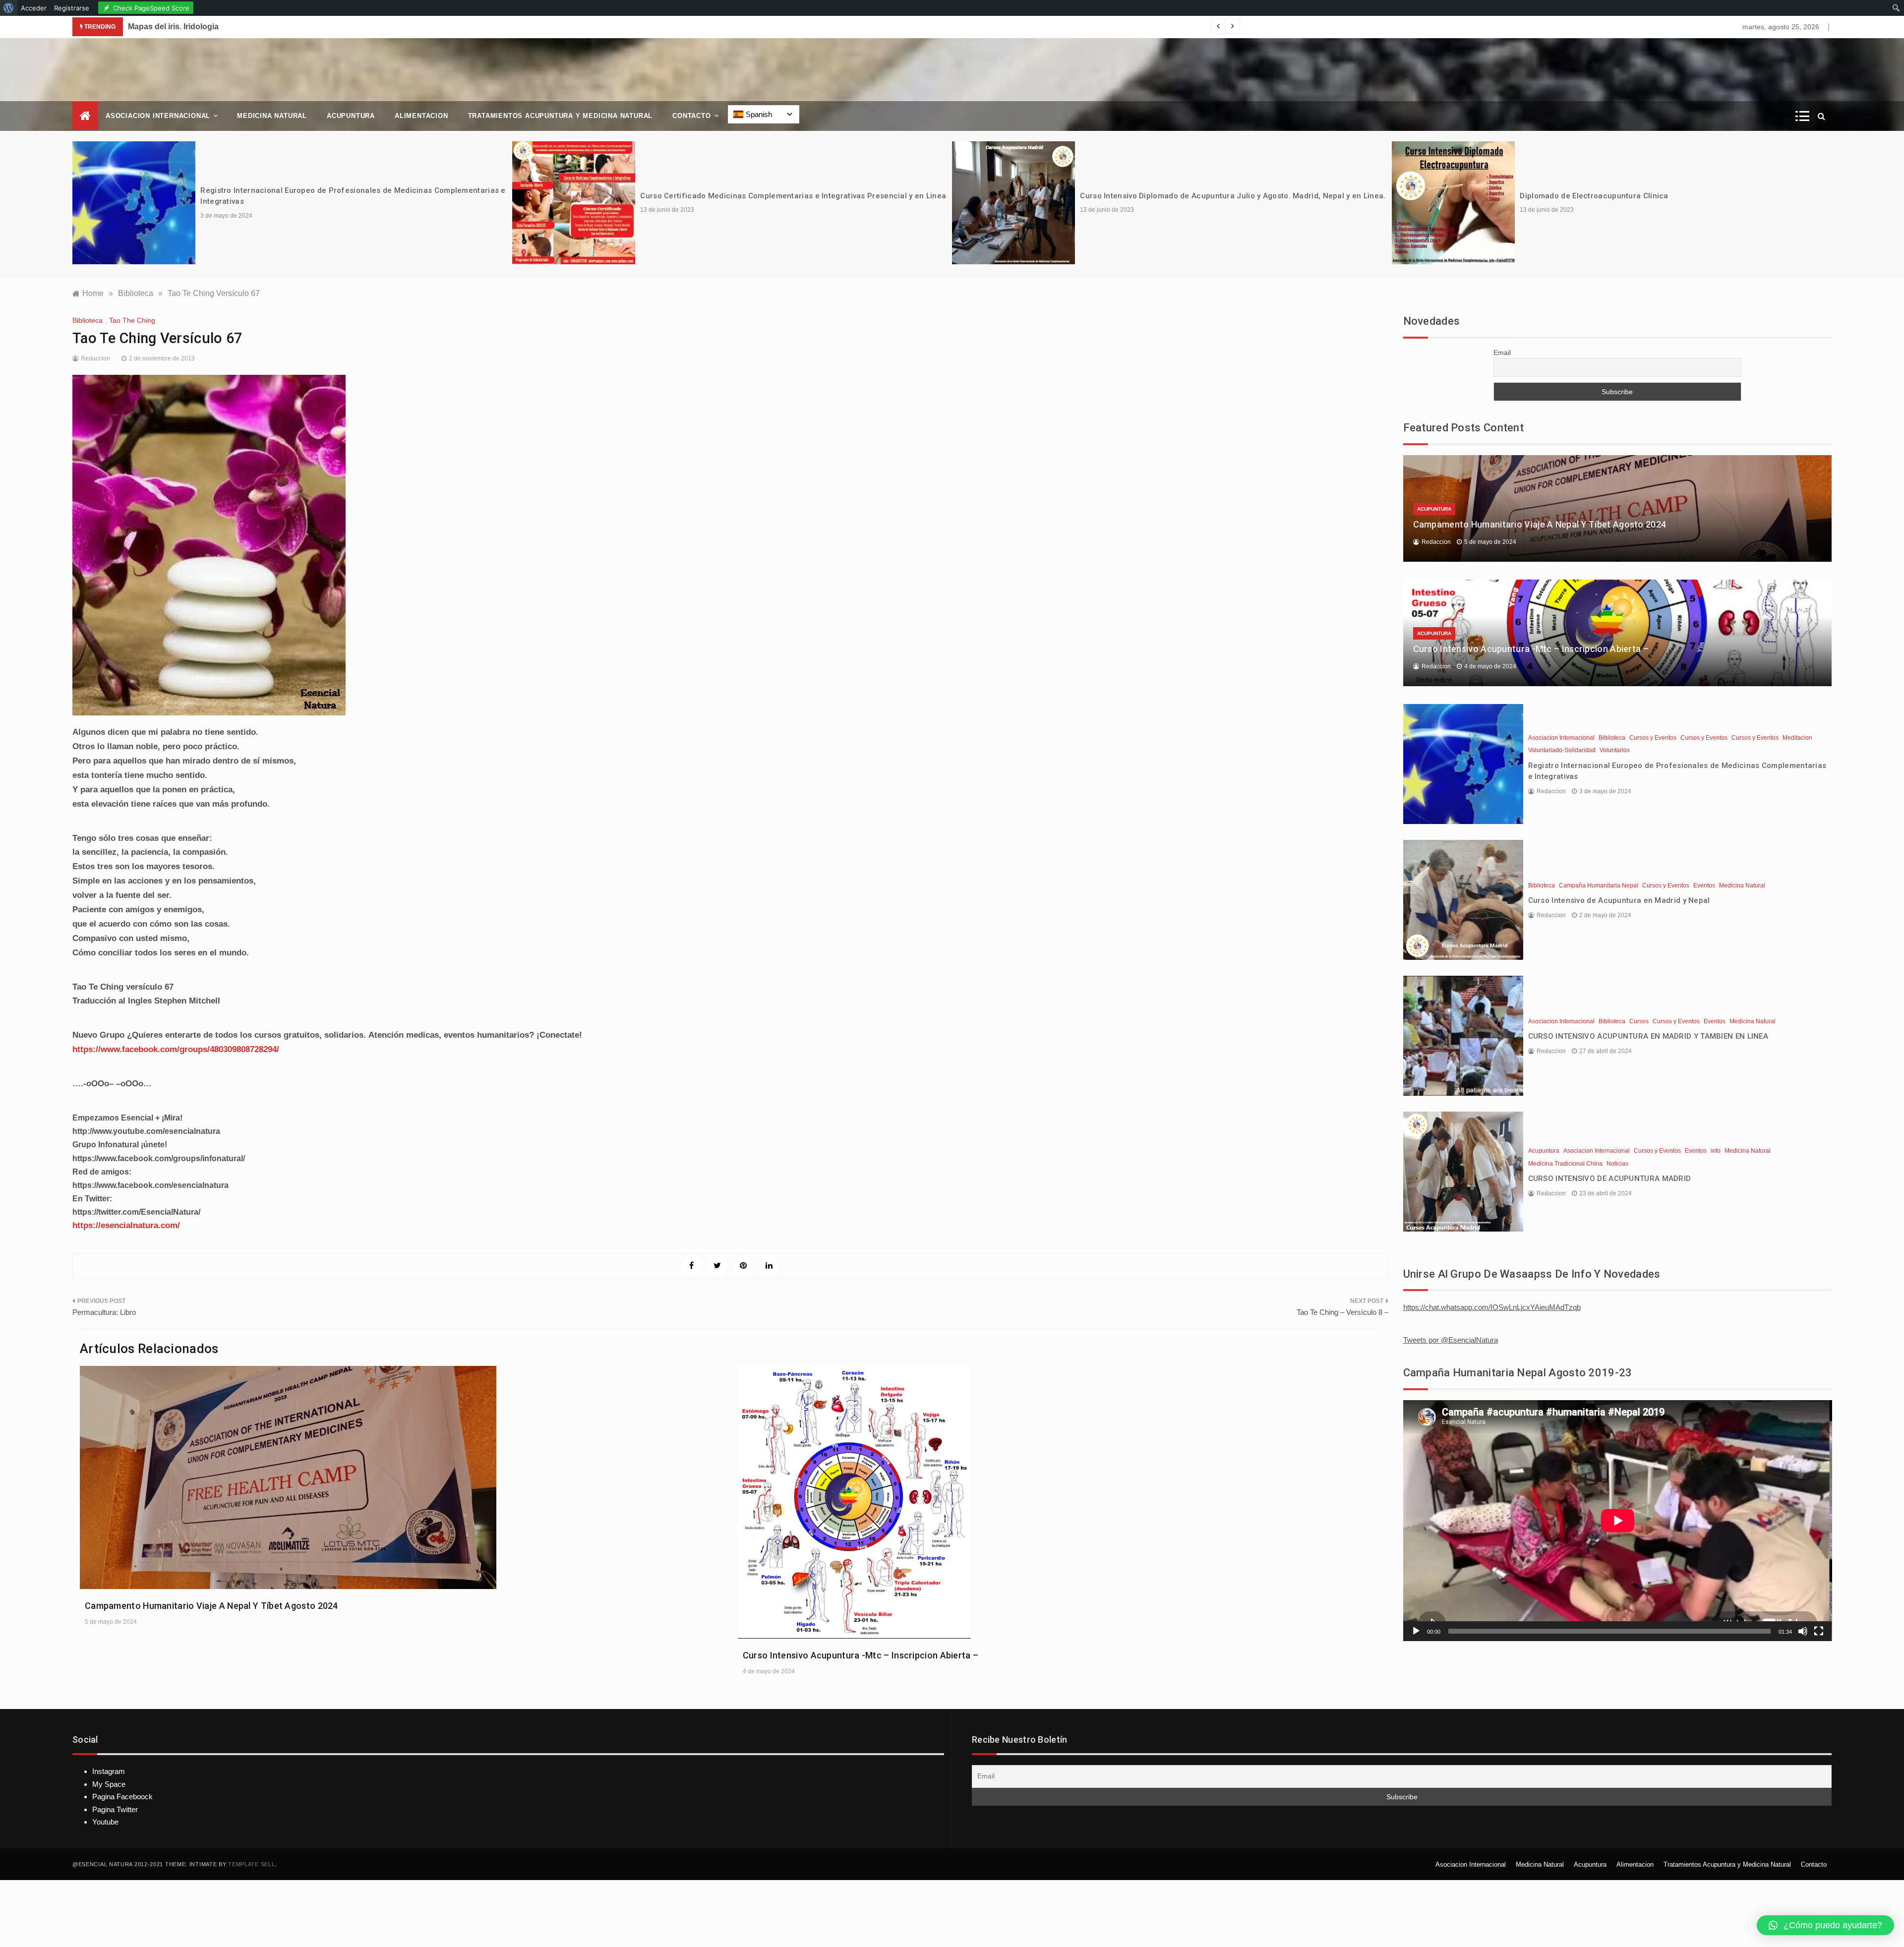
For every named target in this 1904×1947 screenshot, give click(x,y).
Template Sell (251, 1864)
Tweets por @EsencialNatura (1451, 1340)
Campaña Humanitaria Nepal (1599, 885)
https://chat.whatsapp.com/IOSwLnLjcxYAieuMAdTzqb (1492, 1307)
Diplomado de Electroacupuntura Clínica (1594, 196)
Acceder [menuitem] (34, 8)
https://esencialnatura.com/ (126, 1225)
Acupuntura (351, 116)
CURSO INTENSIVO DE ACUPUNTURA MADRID (1610, 1179)
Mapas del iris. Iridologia (173, 27)
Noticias (1617, 1164)
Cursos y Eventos (1653, 738)
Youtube (105, 1822)
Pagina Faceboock (122, 1797)
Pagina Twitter (115, 1809)
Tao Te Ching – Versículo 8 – (1342, 1312)
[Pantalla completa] (1819, 1631)
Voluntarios (1615, 750)
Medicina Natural (272, 116)
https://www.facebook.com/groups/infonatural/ (159, 1158)
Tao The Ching (132, 320)
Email (1502, 353)
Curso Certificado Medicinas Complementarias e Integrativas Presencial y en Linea (793, 196)
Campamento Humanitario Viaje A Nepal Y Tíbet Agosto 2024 (211, 1606)
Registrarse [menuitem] (72, 8)
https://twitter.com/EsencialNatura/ (136, 1212)
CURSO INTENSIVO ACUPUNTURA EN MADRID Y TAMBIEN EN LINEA (1648, 1036)
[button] (1825, 1925)
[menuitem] (9, 8)
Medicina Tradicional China (1565, 1164)
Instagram (109, 1771)
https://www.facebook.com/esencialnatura (150, 1185)
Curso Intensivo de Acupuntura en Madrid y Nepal (1619, 900)
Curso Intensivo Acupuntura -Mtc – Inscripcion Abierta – (861, 1655)
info (1716, 1151)
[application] (1618, 1521)
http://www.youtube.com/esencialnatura (146, 1131)
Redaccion (95, 358)
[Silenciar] (1803, 1631)
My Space (109, 1784)
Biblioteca (88, 320)
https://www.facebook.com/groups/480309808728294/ (176, 1049)
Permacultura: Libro (104, 1312)
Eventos (1704, 885)
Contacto (691, 116)
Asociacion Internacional (158, 116)
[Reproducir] (1416, 1631)
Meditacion (1797, 738)
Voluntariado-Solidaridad (1562, 750)
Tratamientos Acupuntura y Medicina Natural (561, 116)
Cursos (1639, 1021)
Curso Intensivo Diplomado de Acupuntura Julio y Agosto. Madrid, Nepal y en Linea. (1233, 196)
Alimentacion (421, 116)
